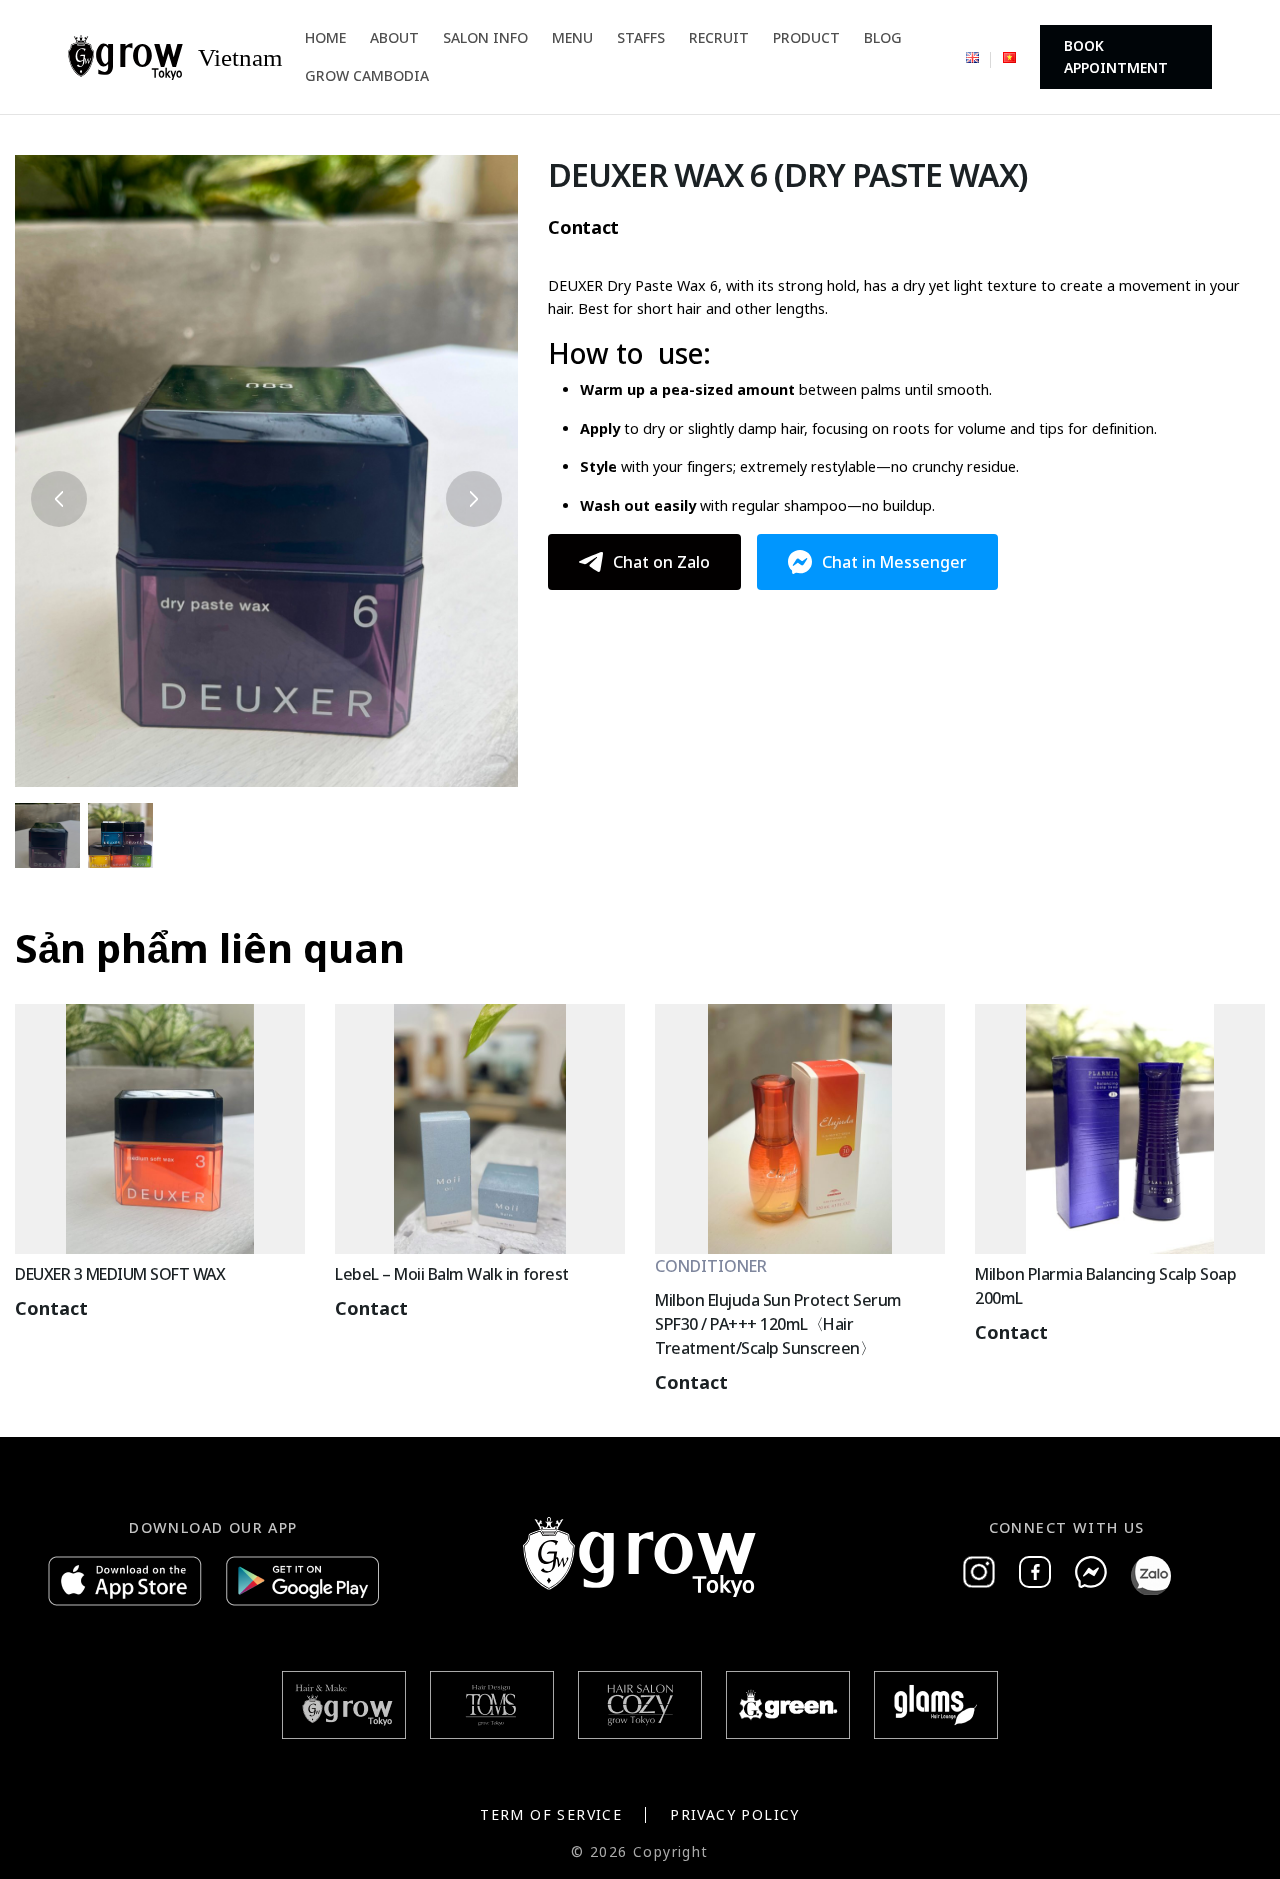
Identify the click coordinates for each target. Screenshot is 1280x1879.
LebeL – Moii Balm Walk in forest (452, 1274)
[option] (266, 471)
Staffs (641, 37)
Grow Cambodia (367, 75)
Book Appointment (1116, 56)
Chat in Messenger (894, 562)
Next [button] (474, 499)
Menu (572, 37)
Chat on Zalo (661, 562)
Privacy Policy (735, 1814)
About (394, 37)
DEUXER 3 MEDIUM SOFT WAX (120, 1274)
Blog (883, 37)
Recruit (719, 37)
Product (806, 37)
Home (325, 37)
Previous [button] (59, 499)
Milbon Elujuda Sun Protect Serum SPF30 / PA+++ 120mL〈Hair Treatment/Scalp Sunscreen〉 (778, 1324)
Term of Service (551, 1814)
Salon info (485, 37)
